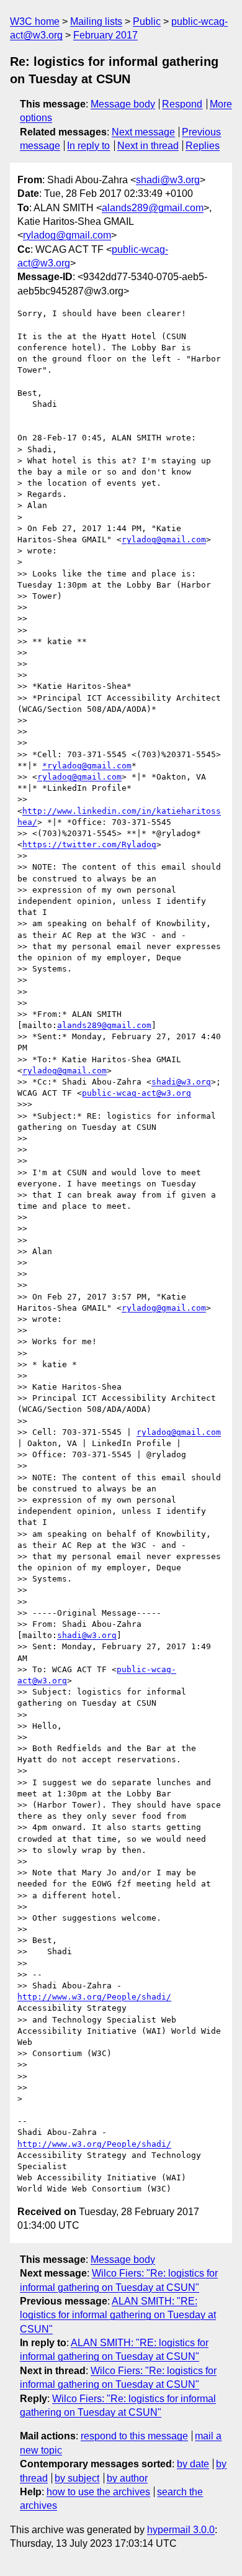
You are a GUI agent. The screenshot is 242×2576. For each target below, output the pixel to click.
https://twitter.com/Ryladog (89, 844)
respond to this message (134, 2436)
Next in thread (148, 146)
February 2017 (105, 35)
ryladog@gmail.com (67, 235)
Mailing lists (96, 21)
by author (127, 2478)
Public (147, 21)
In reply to (88, 146)
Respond (182, 104)
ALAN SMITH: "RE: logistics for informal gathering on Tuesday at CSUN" (118, 2315)
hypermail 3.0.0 (181, 2530)
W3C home (35, 21)
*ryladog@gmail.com (87, 766)
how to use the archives (98, 2492)
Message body (123, 104)
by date (193, 2464)
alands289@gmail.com (153, 208)
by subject (77, 2478)
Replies (203, 146)
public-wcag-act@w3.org (137, 1093)
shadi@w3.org (168, 180)
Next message (143, 132)
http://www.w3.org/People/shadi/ (94, 1997)
